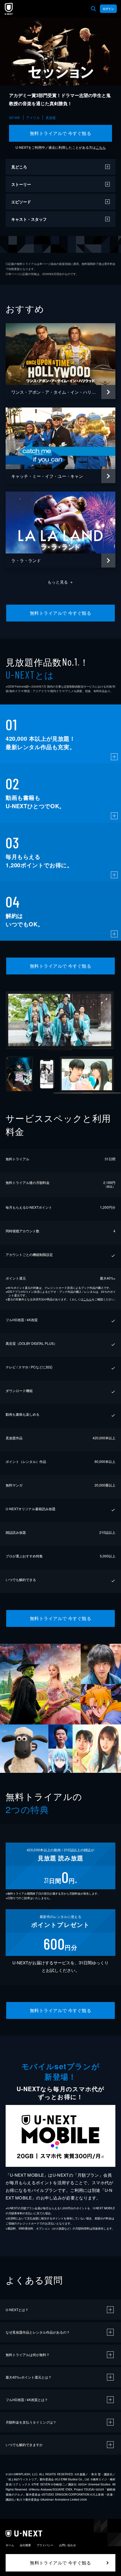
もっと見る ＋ (61, 582)
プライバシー (45, 2545)
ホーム (10, 2545)
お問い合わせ (68, 2545)
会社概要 (25, 2545)
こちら (101, 147)
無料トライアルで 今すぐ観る (61, 133)
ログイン (108, 9)
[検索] (93, 9)
